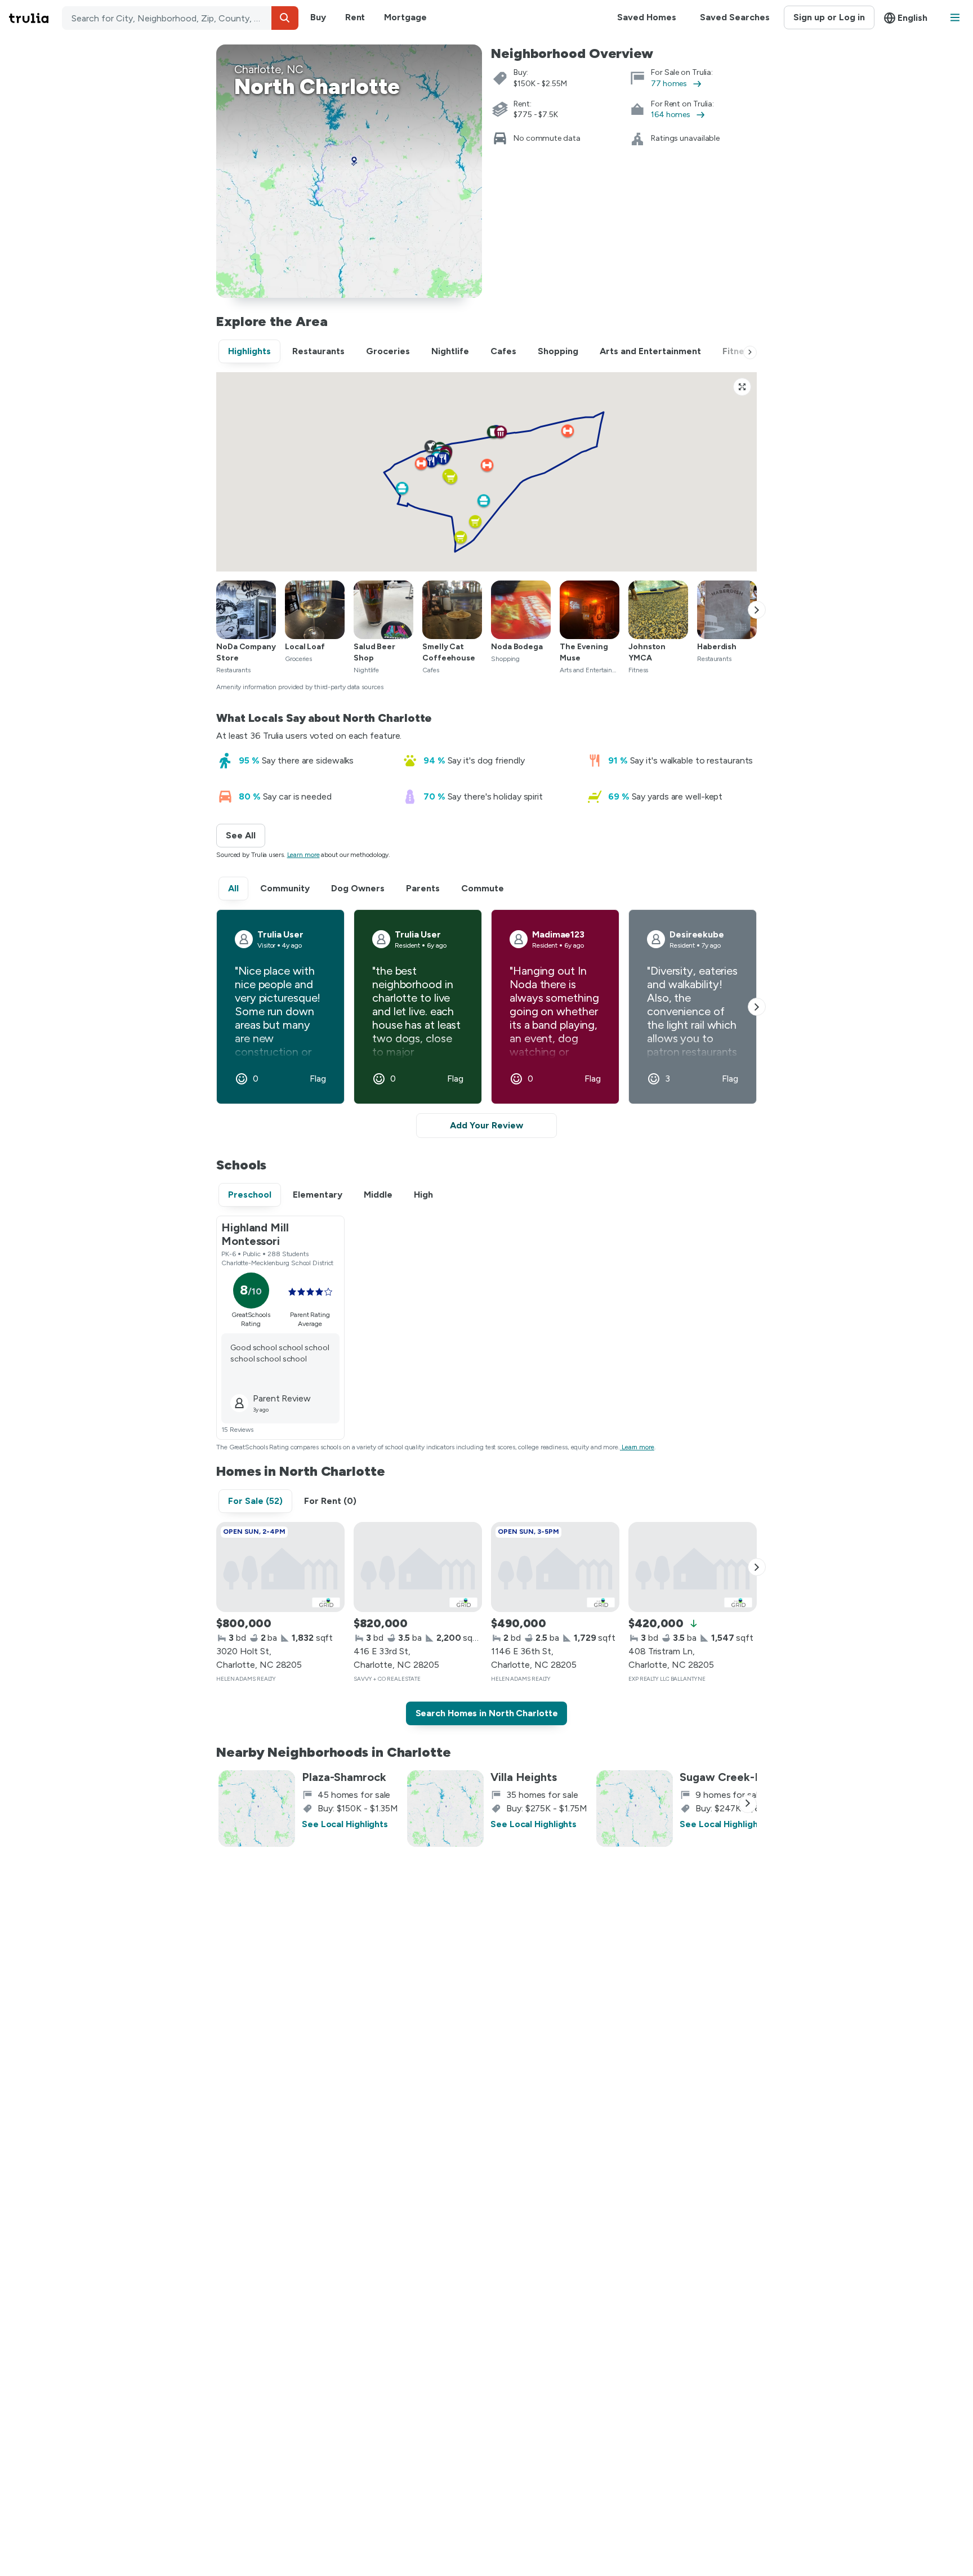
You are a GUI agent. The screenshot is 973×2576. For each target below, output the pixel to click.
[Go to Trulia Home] (35, 18)
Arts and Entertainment (650, 351)
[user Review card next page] (757, 1007)
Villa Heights (524, 1777)
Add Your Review (486, 1125)
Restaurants (318, 351)
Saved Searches (735, 17)
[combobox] (180, 18)
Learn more (303, 855)
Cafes (503, 351)
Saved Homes (647, 17)
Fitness (738, 351)
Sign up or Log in (829, 17)
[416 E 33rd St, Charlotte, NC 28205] (418, 1567)
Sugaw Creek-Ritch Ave (742, 1777)
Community (285, 888)
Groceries (388, 351)
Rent (355, 17)
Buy (318, 17)
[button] (285, 18)
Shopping (558, 351)
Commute (483, 888)
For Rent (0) (330, 1501)
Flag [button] (318, 1079)
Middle (378, 1195)
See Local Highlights (345, 1824)
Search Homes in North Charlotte (487, 1713)
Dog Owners (358, 888)
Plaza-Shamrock (344, 1777)
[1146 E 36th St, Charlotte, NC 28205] (555, 1567)
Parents (423, 888)
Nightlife (450, 351)
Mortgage (405, 17)
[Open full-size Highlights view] (742, 387)
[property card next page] (757, 1567)
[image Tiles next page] (757, 610)
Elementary (318, 1195)
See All (246, 835)
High (423, 1195)
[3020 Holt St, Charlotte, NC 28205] (280, 1567)
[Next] (750, 352)
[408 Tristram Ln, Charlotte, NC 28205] (693, 1567)
